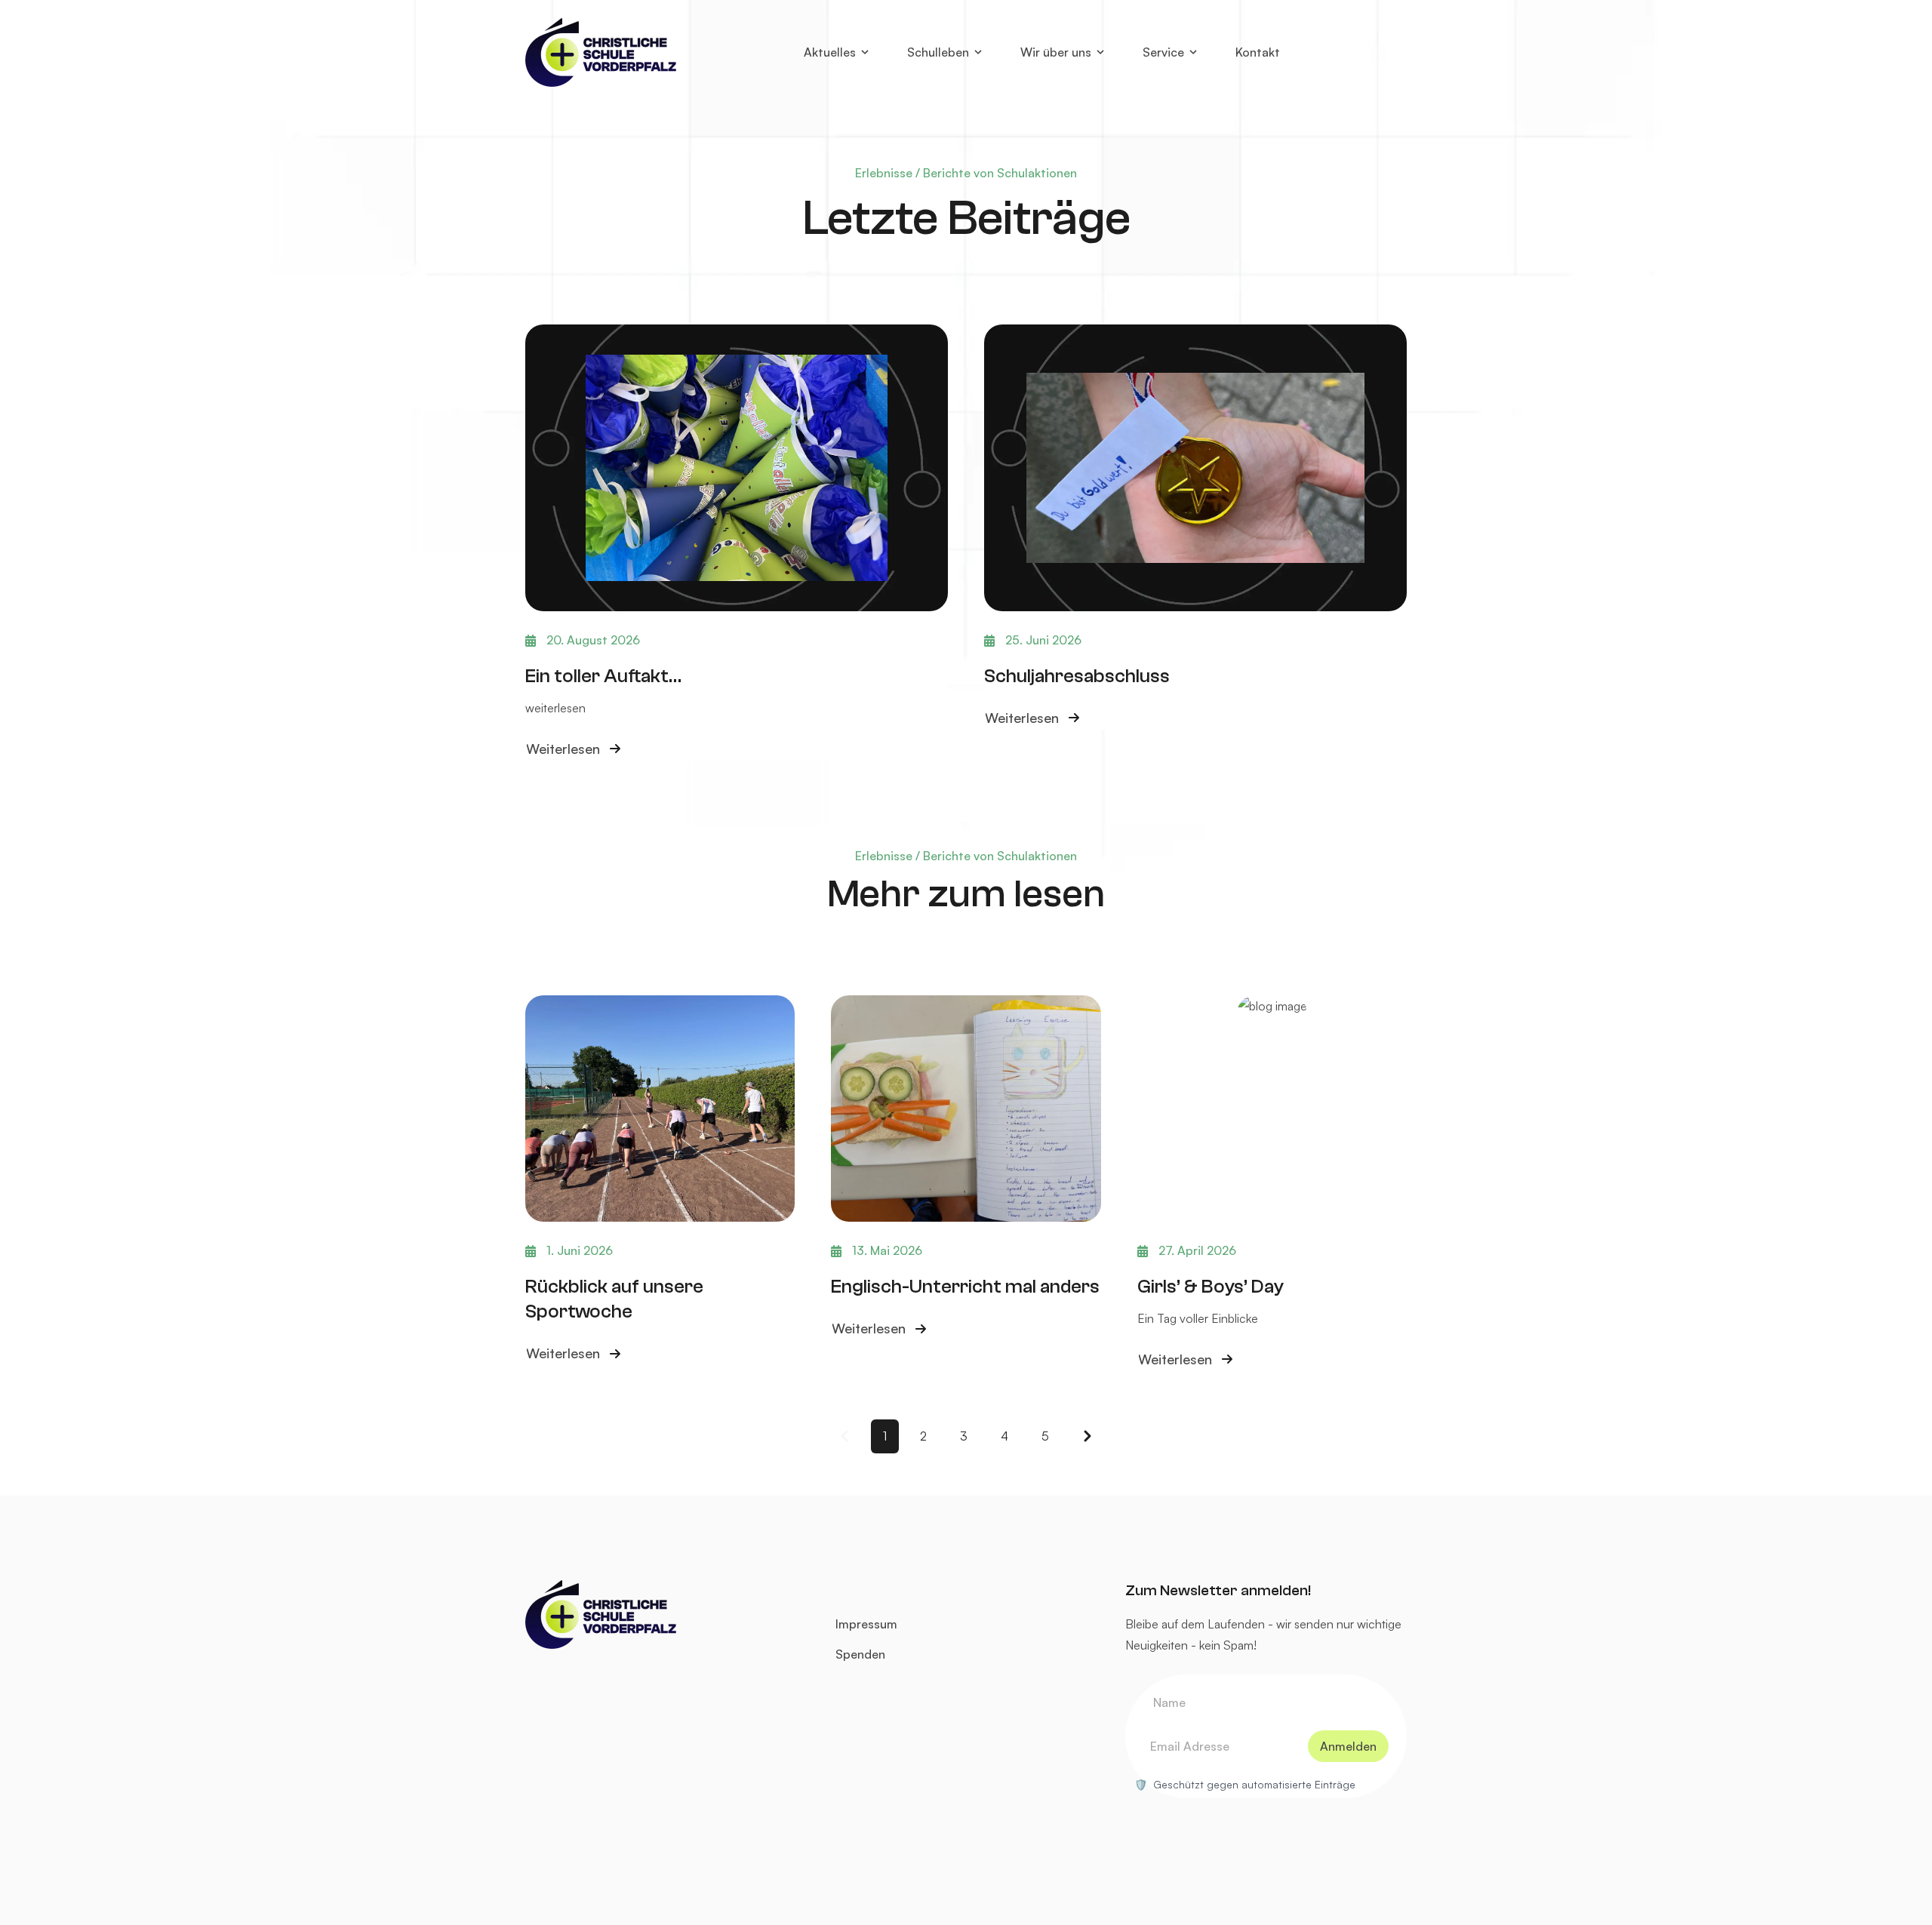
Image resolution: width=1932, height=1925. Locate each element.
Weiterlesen (563, 750)
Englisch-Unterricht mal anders (965, 1286)
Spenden (860, 1654)
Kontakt (1258, 52)
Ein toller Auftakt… (603, 676)
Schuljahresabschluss (1077, 676)
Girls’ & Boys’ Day (1211, 1286)
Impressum (866, 1624)
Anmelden (1348, 1746)
